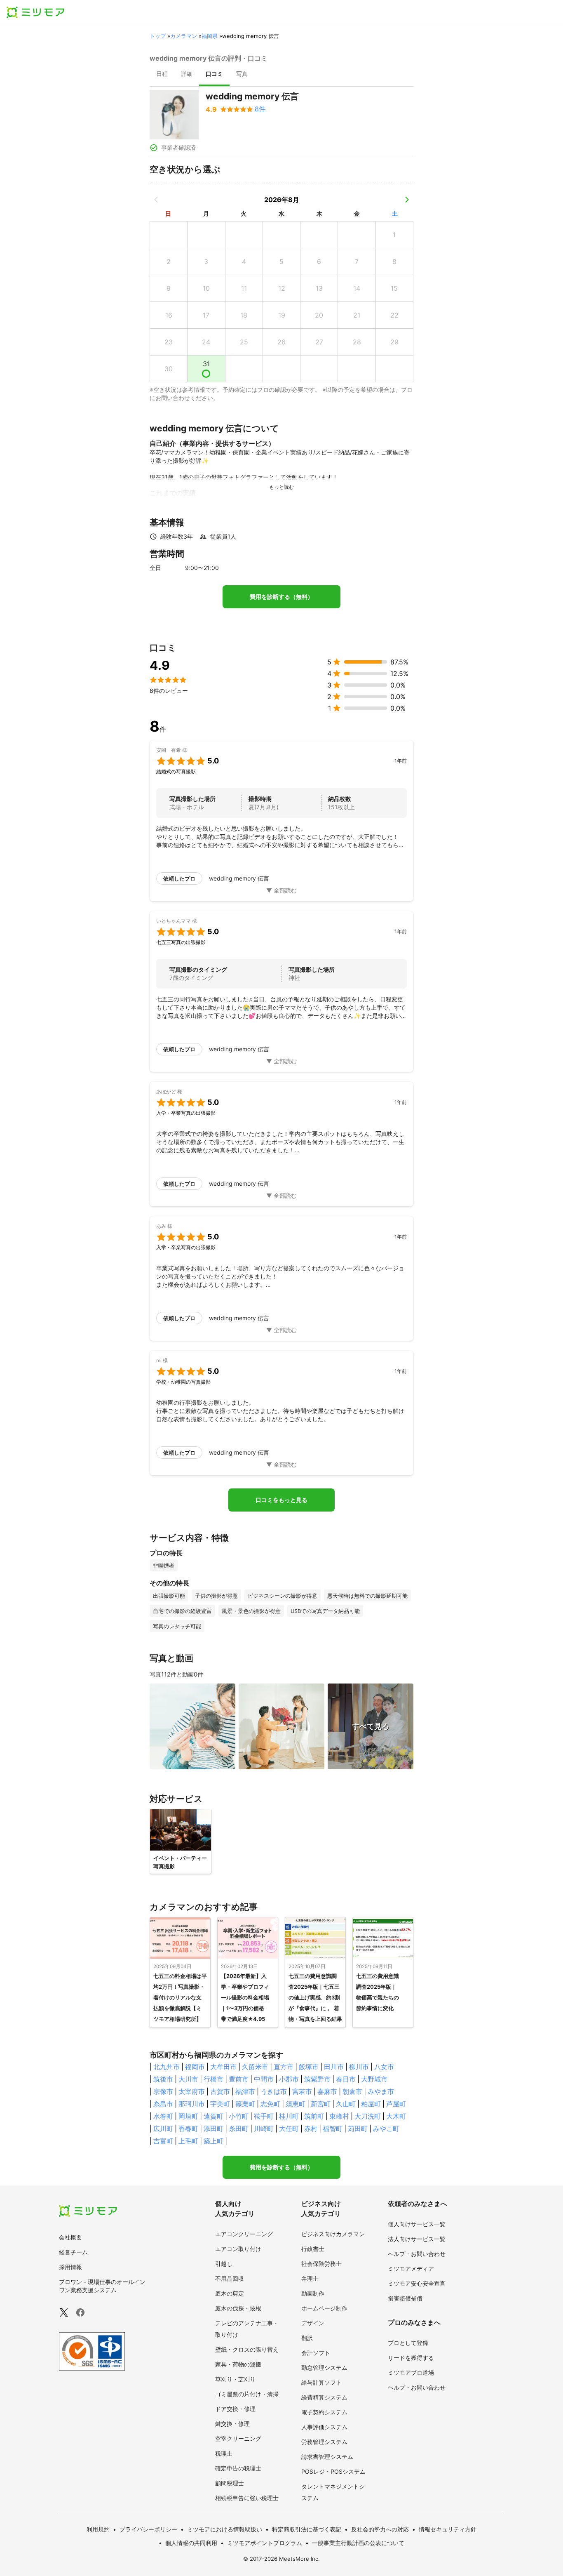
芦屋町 (396, 2104)
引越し (224, 2264)
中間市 (264, 2079)
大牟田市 (223, 2067)
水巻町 (163, 2116)
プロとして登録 (408, 2343)
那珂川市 (192, 2104)
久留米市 (255, 2067)
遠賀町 (213, 2116)
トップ (158, 36)
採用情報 (70, 2267)
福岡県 (210, 36)
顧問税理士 (230, 2483)
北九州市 (167, 2067)
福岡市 (195, 2067)
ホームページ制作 (324, 2308)
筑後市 (163, 2079)
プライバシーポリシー (148, 2529)
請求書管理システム (327, 2457)
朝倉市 (352, 2091)
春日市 (346, 2079)
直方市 (284, 2067)
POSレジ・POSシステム (333, 2471)
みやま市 (381, 2091)
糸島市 (163, 2104)
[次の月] (407, 200)
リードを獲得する (411, 2358)
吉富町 (163, 2141)
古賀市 (220, 2091)
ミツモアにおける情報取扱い (225, 2529)
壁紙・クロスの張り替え (247, 2349)
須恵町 (296, 2104)
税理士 (224, 2453)
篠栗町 (245, 2104)
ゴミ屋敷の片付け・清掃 (247, 2394)
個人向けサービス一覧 (417, 2224)
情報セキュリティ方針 (448, 2529)
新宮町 (321, 2104)
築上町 (213, 2141)
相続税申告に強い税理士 (247, 2498)
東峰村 (339, 2116)
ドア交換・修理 (235, 2409)
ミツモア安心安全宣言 (417, 2283)
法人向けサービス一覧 (417, 2239)
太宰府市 (192, 2091)
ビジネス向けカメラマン (333, 2234)
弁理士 (310, 2278)
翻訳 (307, 2338)
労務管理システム (324, 2442)
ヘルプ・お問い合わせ (417, 2254)
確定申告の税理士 (238, 2468)
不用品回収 (230, 2278)
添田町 (213, 2129)
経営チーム (73, 2252)
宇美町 (220, 2104)
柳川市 (359, 2067)
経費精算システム (324, 2397)
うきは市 (274, 2091)
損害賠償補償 (405, 2298)
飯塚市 (309, 2067)
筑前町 (314, 2116)
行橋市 (213, 2079)
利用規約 (98, 2529)
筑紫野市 (317, 2079)
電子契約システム (324, 2412)
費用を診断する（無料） (281, 597)
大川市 (188, 2079)
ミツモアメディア (411, 2269)
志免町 (270, 2104)
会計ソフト (316, 2353)
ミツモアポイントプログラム (265, 2543)
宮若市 (302, 2091)
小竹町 (239, 2116)
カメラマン (184, 36)
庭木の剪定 (230, 2293)
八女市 (384, 2067)
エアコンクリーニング (244, 2234)
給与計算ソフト (321, 2382)
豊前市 (239, 2079)
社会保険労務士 (321, 2264)
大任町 (289, 2129)
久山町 (346, 2104)
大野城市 (374, 2079)
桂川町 (289, 2116)
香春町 (188, 2129)
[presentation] (162, 75)
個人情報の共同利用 (191, 2543)
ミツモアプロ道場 (411, 2372)
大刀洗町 (368, 2116)
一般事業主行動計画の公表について (358, 2543)
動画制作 (313, 2293)
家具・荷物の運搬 (238, 2364)
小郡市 (289, 2079)
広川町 (163, 2129)
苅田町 (358, 2129)
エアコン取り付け (238, 2249)
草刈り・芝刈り (235, 2379)
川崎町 (264, 2129)
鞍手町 (264, 2116)
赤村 (311, 2129)
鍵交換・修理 (232, 2424)
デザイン (313, 2323)
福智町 (333, 2129)
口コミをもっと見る (281, 1500)
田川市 (334, 2067)
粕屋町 (371, 2104)
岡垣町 (188, 2116)
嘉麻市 (327, 2091)
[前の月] (156, 200)
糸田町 (239, 2129)
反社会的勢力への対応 (380, 2529)
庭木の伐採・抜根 (238, 2308)
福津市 (245, 2091)
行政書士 (313, 2249)
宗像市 (163, 2091)
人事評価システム (324, 2427)
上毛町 (188, 2141)
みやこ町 (386, 2129)
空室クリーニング (238, 2438)
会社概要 (70, 2237)
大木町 (396, 2116)
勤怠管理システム (324, 2368)
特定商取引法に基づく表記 (307, 2529)
